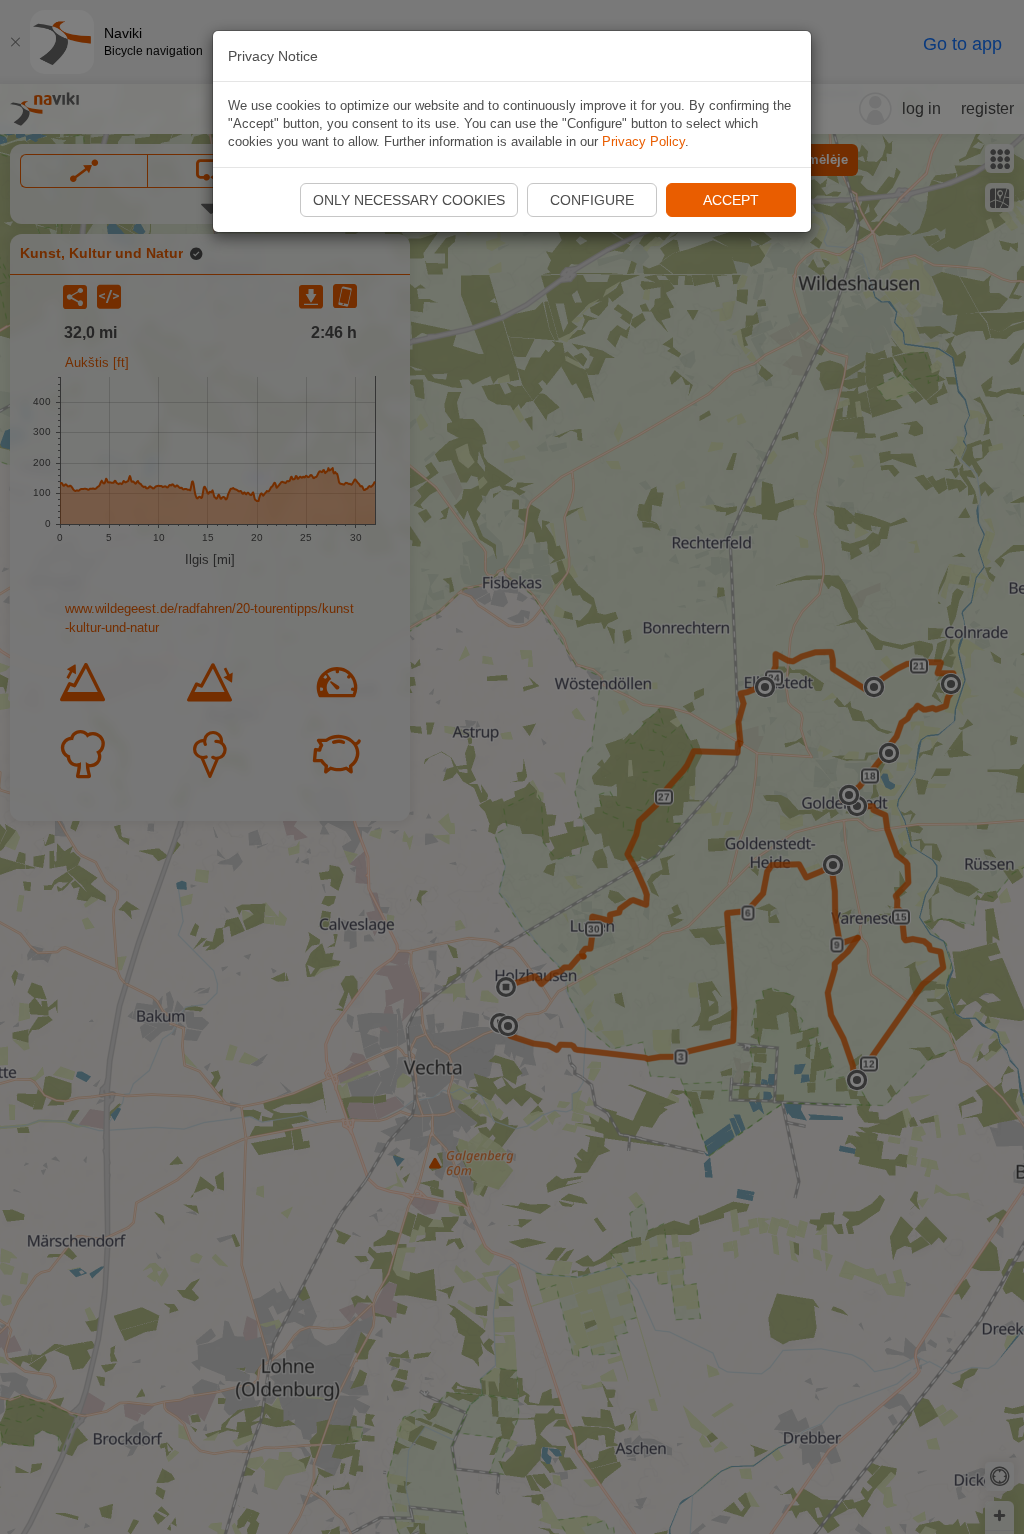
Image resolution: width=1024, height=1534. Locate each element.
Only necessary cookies (409, 200)
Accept (731, 200)
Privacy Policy (643, 141)
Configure (592, 200)
